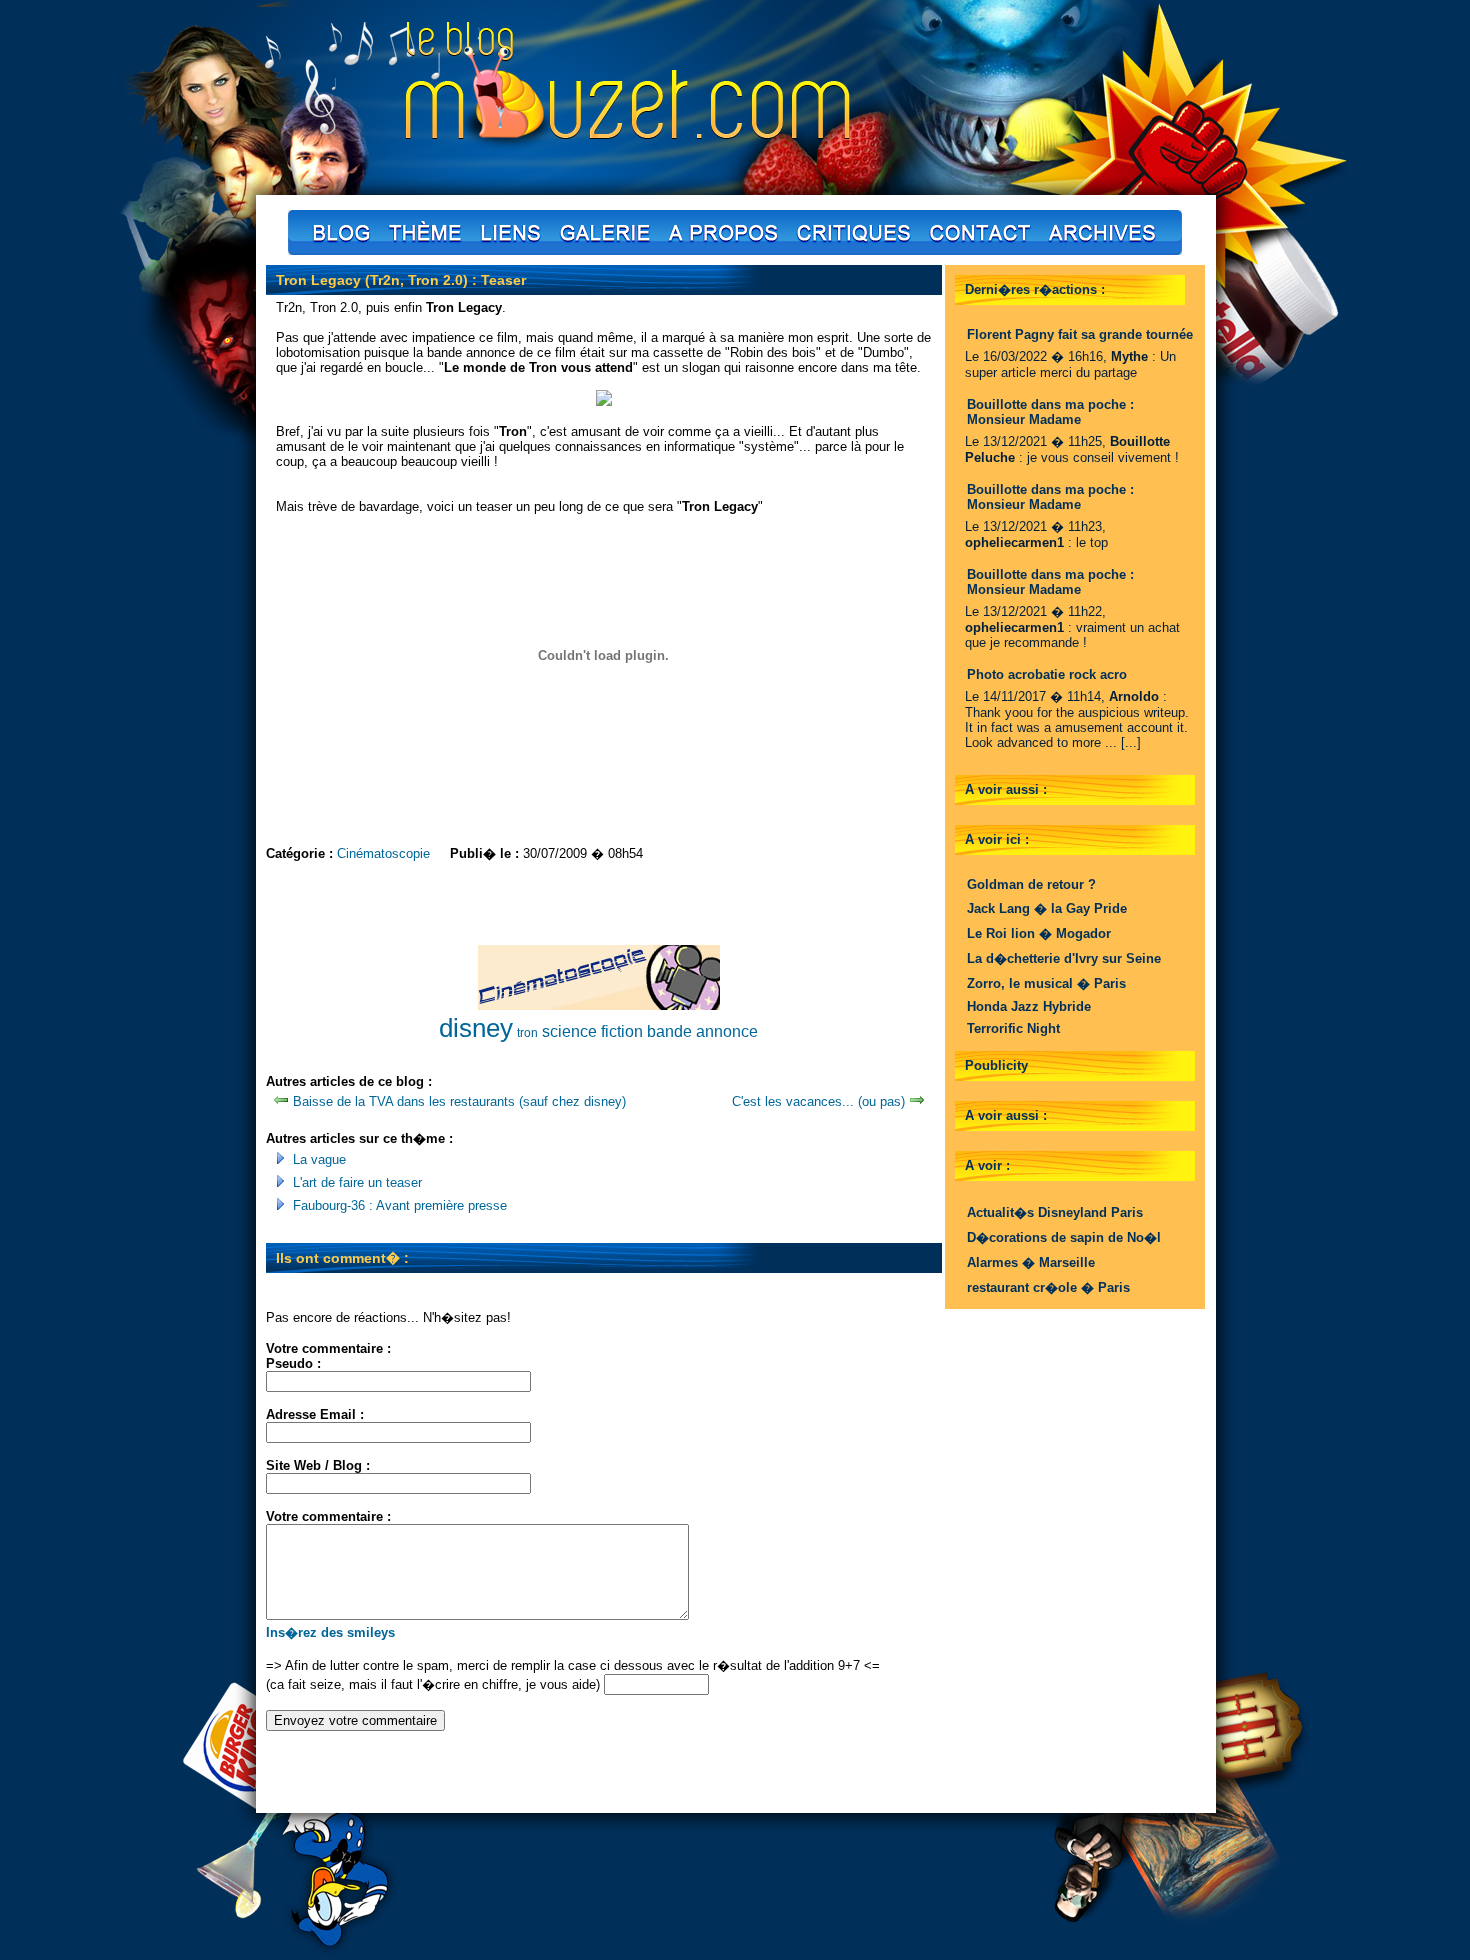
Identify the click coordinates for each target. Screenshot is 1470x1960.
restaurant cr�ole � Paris (1048, 1287)
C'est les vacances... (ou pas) (818, 1101)
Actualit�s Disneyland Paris (1055, 1212)
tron (527, 1032)
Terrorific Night (1013, 1028)
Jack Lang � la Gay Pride (1047, 908)
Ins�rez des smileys (330, 1632)
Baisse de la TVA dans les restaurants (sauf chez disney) (459, 1101)
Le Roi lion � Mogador (1039, 933)
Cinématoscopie (383, 853)
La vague (319, 1159)
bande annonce (702, 1031)
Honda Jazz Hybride (1029, 1006)
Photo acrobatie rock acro (1047, 674)
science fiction (592, 1031)
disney (476, 1028)
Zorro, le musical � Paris (1046, 983)
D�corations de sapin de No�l (1064, 1237)
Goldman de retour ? (1031, 884)
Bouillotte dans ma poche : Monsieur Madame (1050, 412)
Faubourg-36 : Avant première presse (400, 1205)
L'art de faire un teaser (357, 1182)
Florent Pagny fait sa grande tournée (1080, 334)
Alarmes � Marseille (1031, 1262)
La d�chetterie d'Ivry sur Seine (1064, 958)
